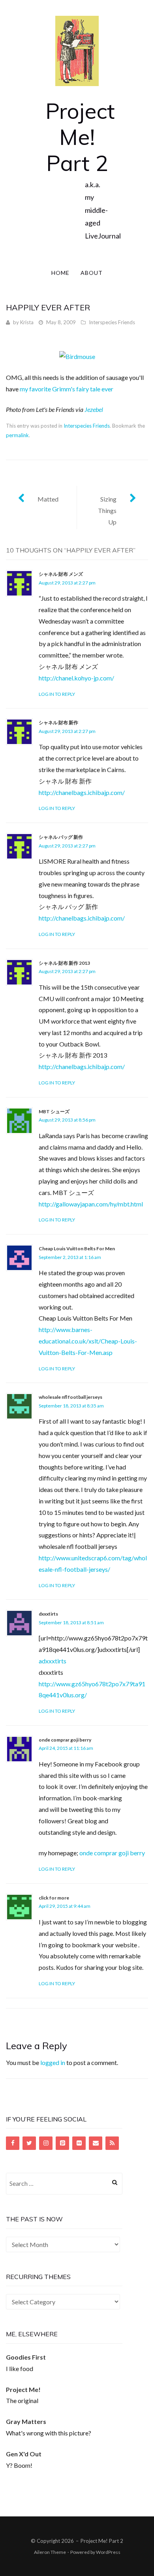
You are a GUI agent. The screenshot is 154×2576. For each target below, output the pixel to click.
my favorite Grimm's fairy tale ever (67, 389)
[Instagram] (46, 2143)
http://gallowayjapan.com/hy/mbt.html (91, 1204)
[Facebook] (13, 2143)
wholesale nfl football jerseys (70, 1397)
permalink (17, 435)
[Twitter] (29, 2143)
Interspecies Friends (112, 322)
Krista (27, 322)
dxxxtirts (48, 1614)
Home (60, 273)
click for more (54, 1898)
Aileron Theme (50, 2552)
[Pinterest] (62, 2143)
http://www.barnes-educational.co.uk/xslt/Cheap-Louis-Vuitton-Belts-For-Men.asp (88, 1341)
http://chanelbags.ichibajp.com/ (82, 792)
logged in (53, 2062)
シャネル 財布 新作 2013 (64, 963)
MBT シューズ (54, 1111)
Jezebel (94, 409)
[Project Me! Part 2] (77, 50)
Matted (48, 499)
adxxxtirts (53, 1661)
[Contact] (96, 2143)
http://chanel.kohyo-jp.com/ (76, 678)
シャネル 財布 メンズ (61, 574)
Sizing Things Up (107, 510)
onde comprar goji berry (65, 1740)
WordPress (108, 2552)
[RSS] (112, 2143)
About (92, 273)
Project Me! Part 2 (80, 137)
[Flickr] (79, 2143)
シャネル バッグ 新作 (61, 837)
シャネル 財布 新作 (58, 722)
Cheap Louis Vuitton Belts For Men (77, 1249)
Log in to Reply (57, 694)
